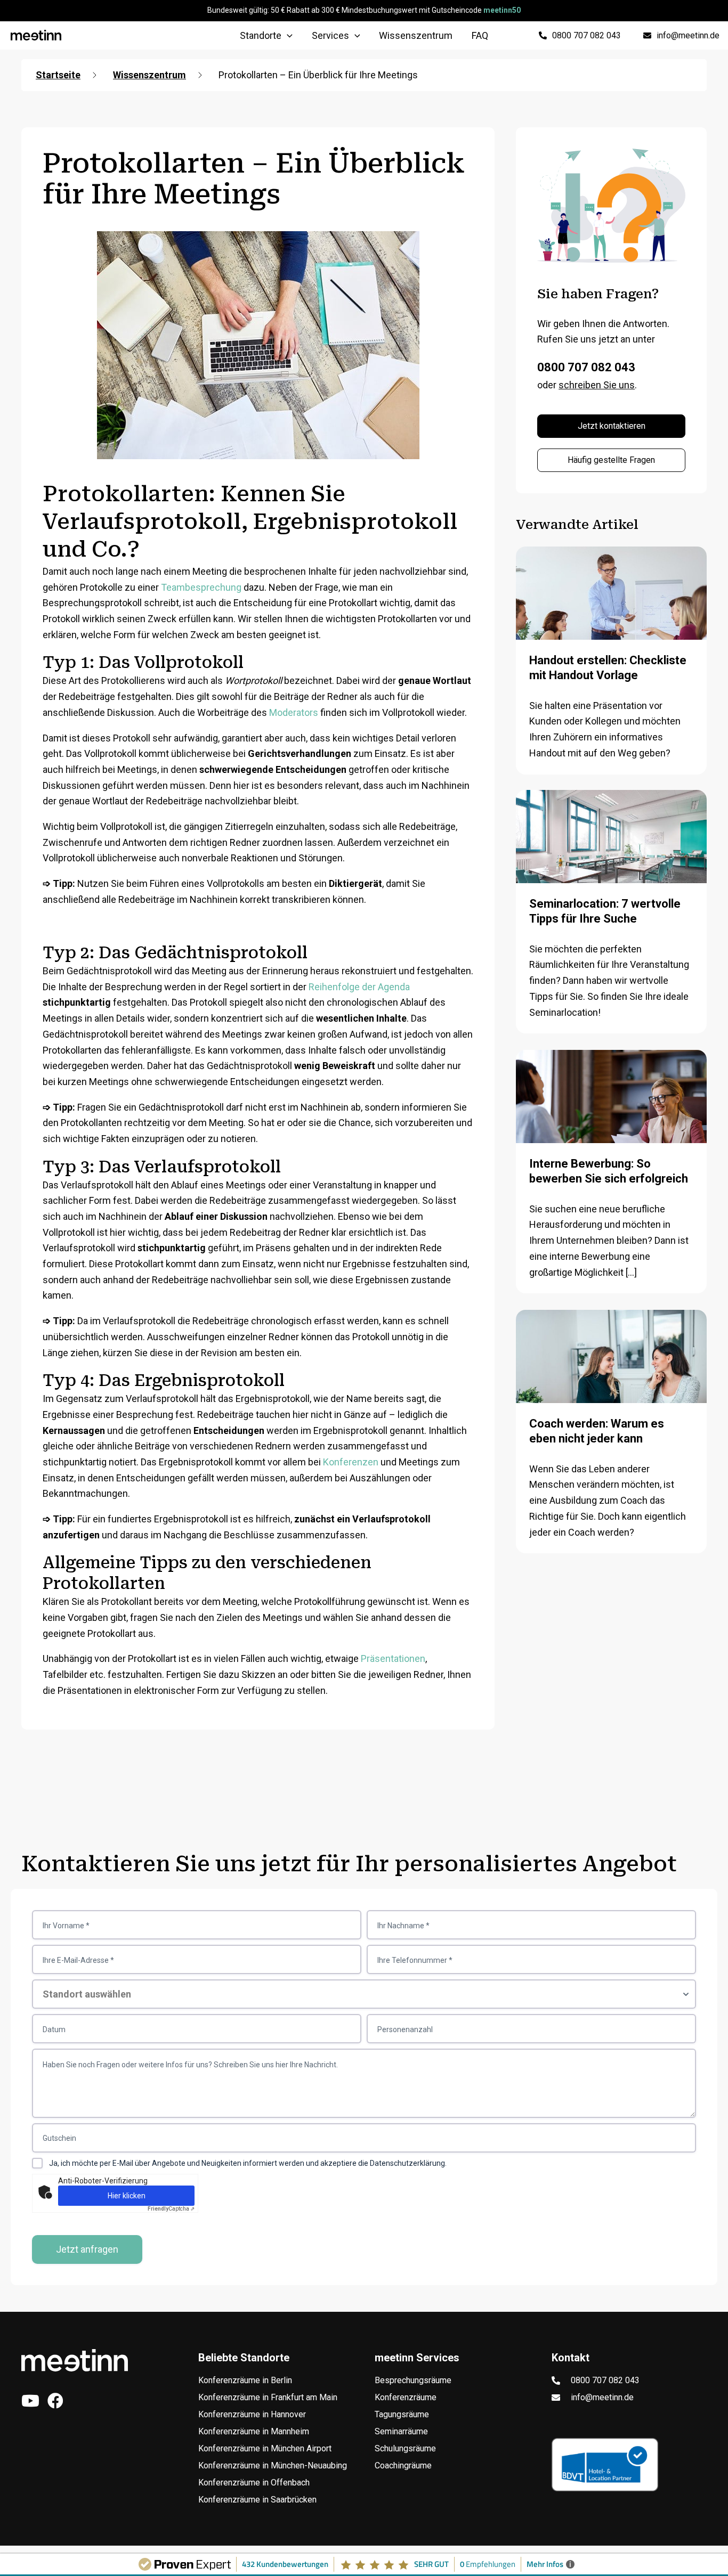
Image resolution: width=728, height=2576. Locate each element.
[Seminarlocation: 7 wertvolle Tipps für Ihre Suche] (611, 856)
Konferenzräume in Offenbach (254, 2483)
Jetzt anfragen (87, 2249)
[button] (287, 36)
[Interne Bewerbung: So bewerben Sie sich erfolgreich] (611, 1111)
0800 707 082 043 (586, 367)
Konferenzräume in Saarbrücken (257, 2500)
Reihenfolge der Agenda (359, 987)
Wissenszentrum (149, 75)
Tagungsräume (402, 2414)
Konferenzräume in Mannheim (254, 2431)
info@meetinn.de (602, 2397)
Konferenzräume (406, 2397)
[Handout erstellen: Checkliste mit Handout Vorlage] (611, 613)
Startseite (58, 75)
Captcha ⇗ (171, 2209)
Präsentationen (393, 1658)
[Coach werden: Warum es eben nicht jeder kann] (611, 1376)
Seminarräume (401, 2431)
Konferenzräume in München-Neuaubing (273, 2465)
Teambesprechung (201, 587)
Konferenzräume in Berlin (245, 2380)
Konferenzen (351, 1462)
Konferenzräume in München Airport (265, 2448)
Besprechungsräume (413, 2380)
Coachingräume (403, 2465)
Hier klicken (127, 2196)
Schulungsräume (405, 2448)
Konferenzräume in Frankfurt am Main (268, 2397)
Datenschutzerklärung (407, 2163)
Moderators (294, 712)
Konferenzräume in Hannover (252, 2414)
